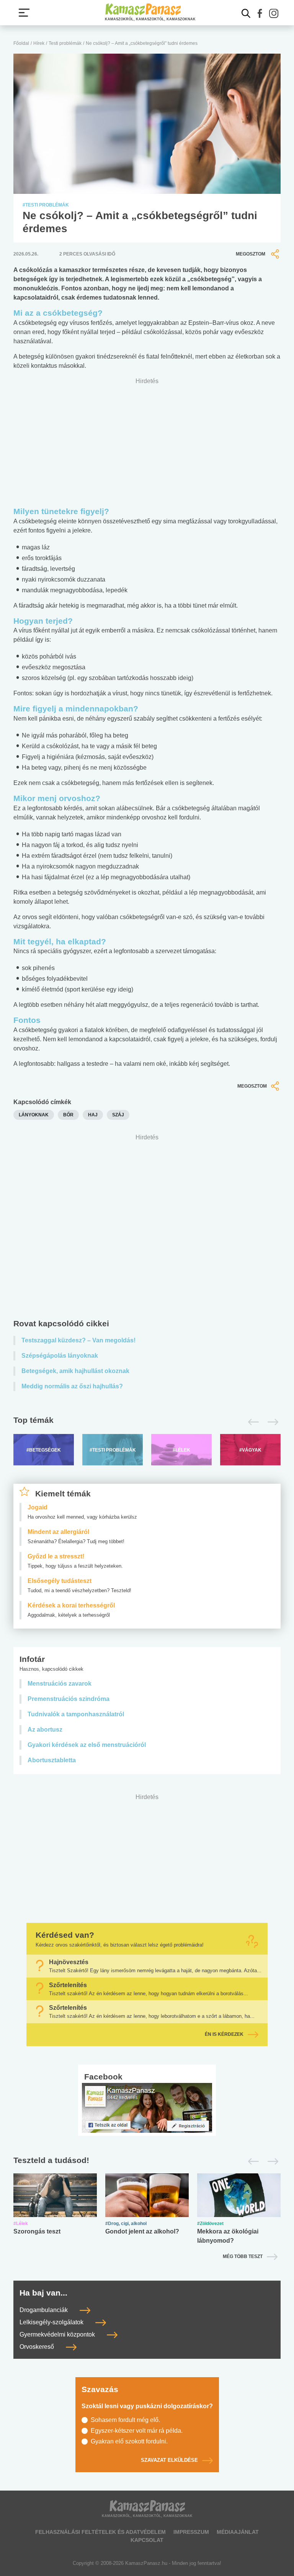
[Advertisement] (147, 1228)
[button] (260, 13)
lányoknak (34, 1115)
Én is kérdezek (224, 2034)
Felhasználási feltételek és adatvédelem (100, 2532)
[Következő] (271, 1422)
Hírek (39, 43)
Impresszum (191, 2532)
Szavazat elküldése (169, 2460)
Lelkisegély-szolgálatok (52, 2322)
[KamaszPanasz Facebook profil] (147, 2107)
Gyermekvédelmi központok (58, 2334)
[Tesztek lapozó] (147, 2161)
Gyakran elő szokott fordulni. (129, 2441)
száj (118, 1115)
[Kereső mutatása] (246, 13)
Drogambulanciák (44, 2310)
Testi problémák (65, 43)
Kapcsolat (147, 2540)
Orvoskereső (38, 2347)
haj (93, 1115)
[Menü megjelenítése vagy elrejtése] (24, 13)
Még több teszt (243, 2256)
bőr (68, 1115)
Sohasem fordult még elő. (125, 2420)
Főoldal (21, 43)
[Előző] (251, 1422)
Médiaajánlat (238, 2532)
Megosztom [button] (251, 254)
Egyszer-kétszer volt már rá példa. (137, 2431)
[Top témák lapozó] (147, 1422)
